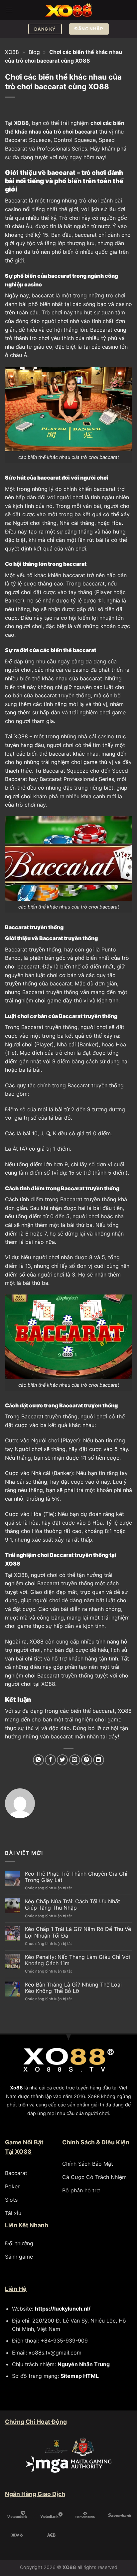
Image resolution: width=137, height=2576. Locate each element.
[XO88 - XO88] (68, 10)
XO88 (12, 52)
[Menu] (9, 10)
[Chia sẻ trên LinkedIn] (99, 1760)
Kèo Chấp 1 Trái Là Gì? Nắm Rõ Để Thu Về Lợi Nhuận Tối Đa (78, 1932)
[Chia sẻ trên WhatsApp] (38, 1760)
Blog (34, 52)
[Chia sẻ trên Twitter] (62, 1760)
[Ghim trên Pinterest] (87, 1760)
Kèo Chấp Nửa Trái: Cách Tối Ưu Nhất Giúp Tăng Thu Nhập (72, 1905)
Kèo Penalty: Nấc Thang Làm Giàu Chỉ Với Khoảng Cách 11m (77, 1960)
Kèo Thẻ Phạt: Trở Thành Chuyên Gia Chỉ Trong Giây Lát (76, 1877)
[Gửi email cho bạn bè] (75, 1760)
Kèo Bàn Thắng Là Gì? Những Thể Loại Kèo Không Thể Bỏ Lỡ (73, 1988)
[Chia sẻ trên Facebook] (50, 1760)
